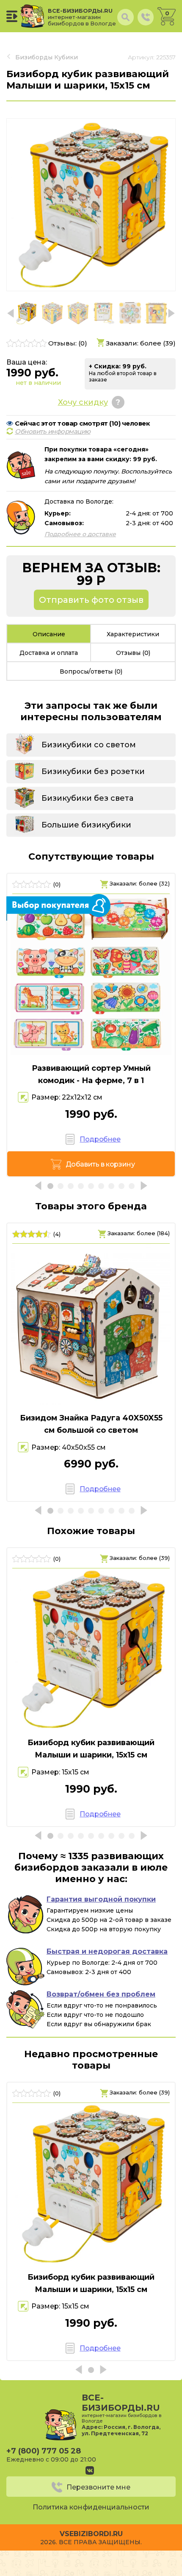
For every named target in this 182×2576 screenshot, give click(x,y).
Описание (49, 634)
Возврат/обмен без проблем (101, 1994)
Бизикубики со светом (89, 745)
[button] (171, 313)
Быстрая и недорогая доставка (107, 1951)
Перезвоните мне (98, 2487)
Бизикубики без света (87, 798)
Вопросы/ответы (91, 671)
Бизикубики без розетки (93, 771)
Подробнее (100, 1139)
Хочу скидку (83, 402)
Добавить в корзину (100, 1164)
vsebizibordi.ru (91, 2534)
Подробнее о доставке (80, 534)
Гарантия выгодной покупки (101, 1899)
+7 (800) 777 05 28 (44, 2451)
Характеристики (133, 634)
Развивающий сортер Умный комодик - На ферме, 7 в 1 (91, 1074)
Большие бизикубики (86, 825)
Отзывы (133, 653)
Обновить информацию (53, 431)
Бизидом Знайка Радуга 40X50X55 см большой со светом (91, 1424)
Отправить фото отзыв (91, 600)
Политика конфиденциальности (91, 2507)
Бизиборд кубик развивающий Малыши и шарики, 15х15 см (91, 1749)
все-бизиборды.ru (82, 17)
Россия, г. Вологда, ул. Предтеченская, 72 (121, 2430)
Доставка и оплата (49, 653)
